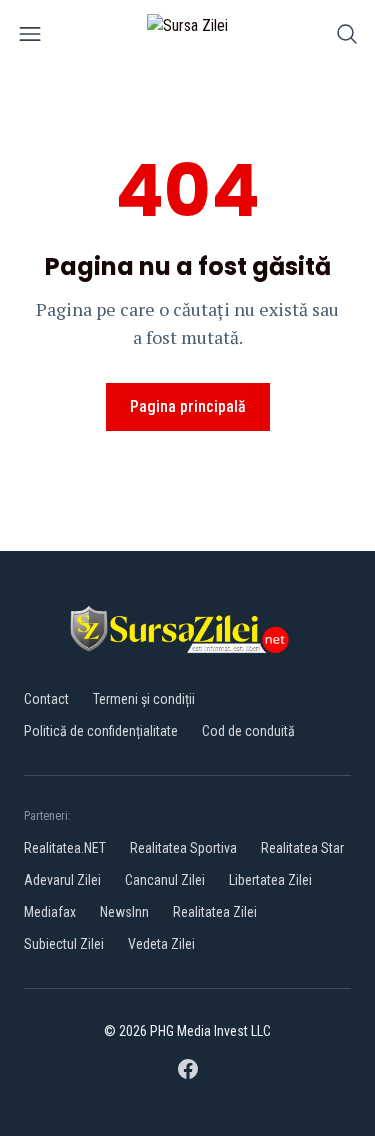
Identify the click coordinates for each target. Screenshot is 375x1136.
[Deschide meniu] (30, 37)
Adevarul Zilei (62, 880)
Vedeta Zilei (161, 944)
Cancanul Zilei (165, 880)
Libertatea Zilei (270, 880)
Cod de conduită (248, 731)
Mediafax (50, 912)
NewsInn (124, 912)
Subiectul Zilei (64, 944)
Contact (46, 699)
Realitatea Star (302, 848)
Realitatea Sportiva (183, 848)
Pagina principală (188, 406)
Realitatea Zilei (215, 912)
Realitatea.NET (65, 848)
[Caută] (347, 37)
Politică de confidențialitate (101, 731)
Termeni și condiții (144, 699)
